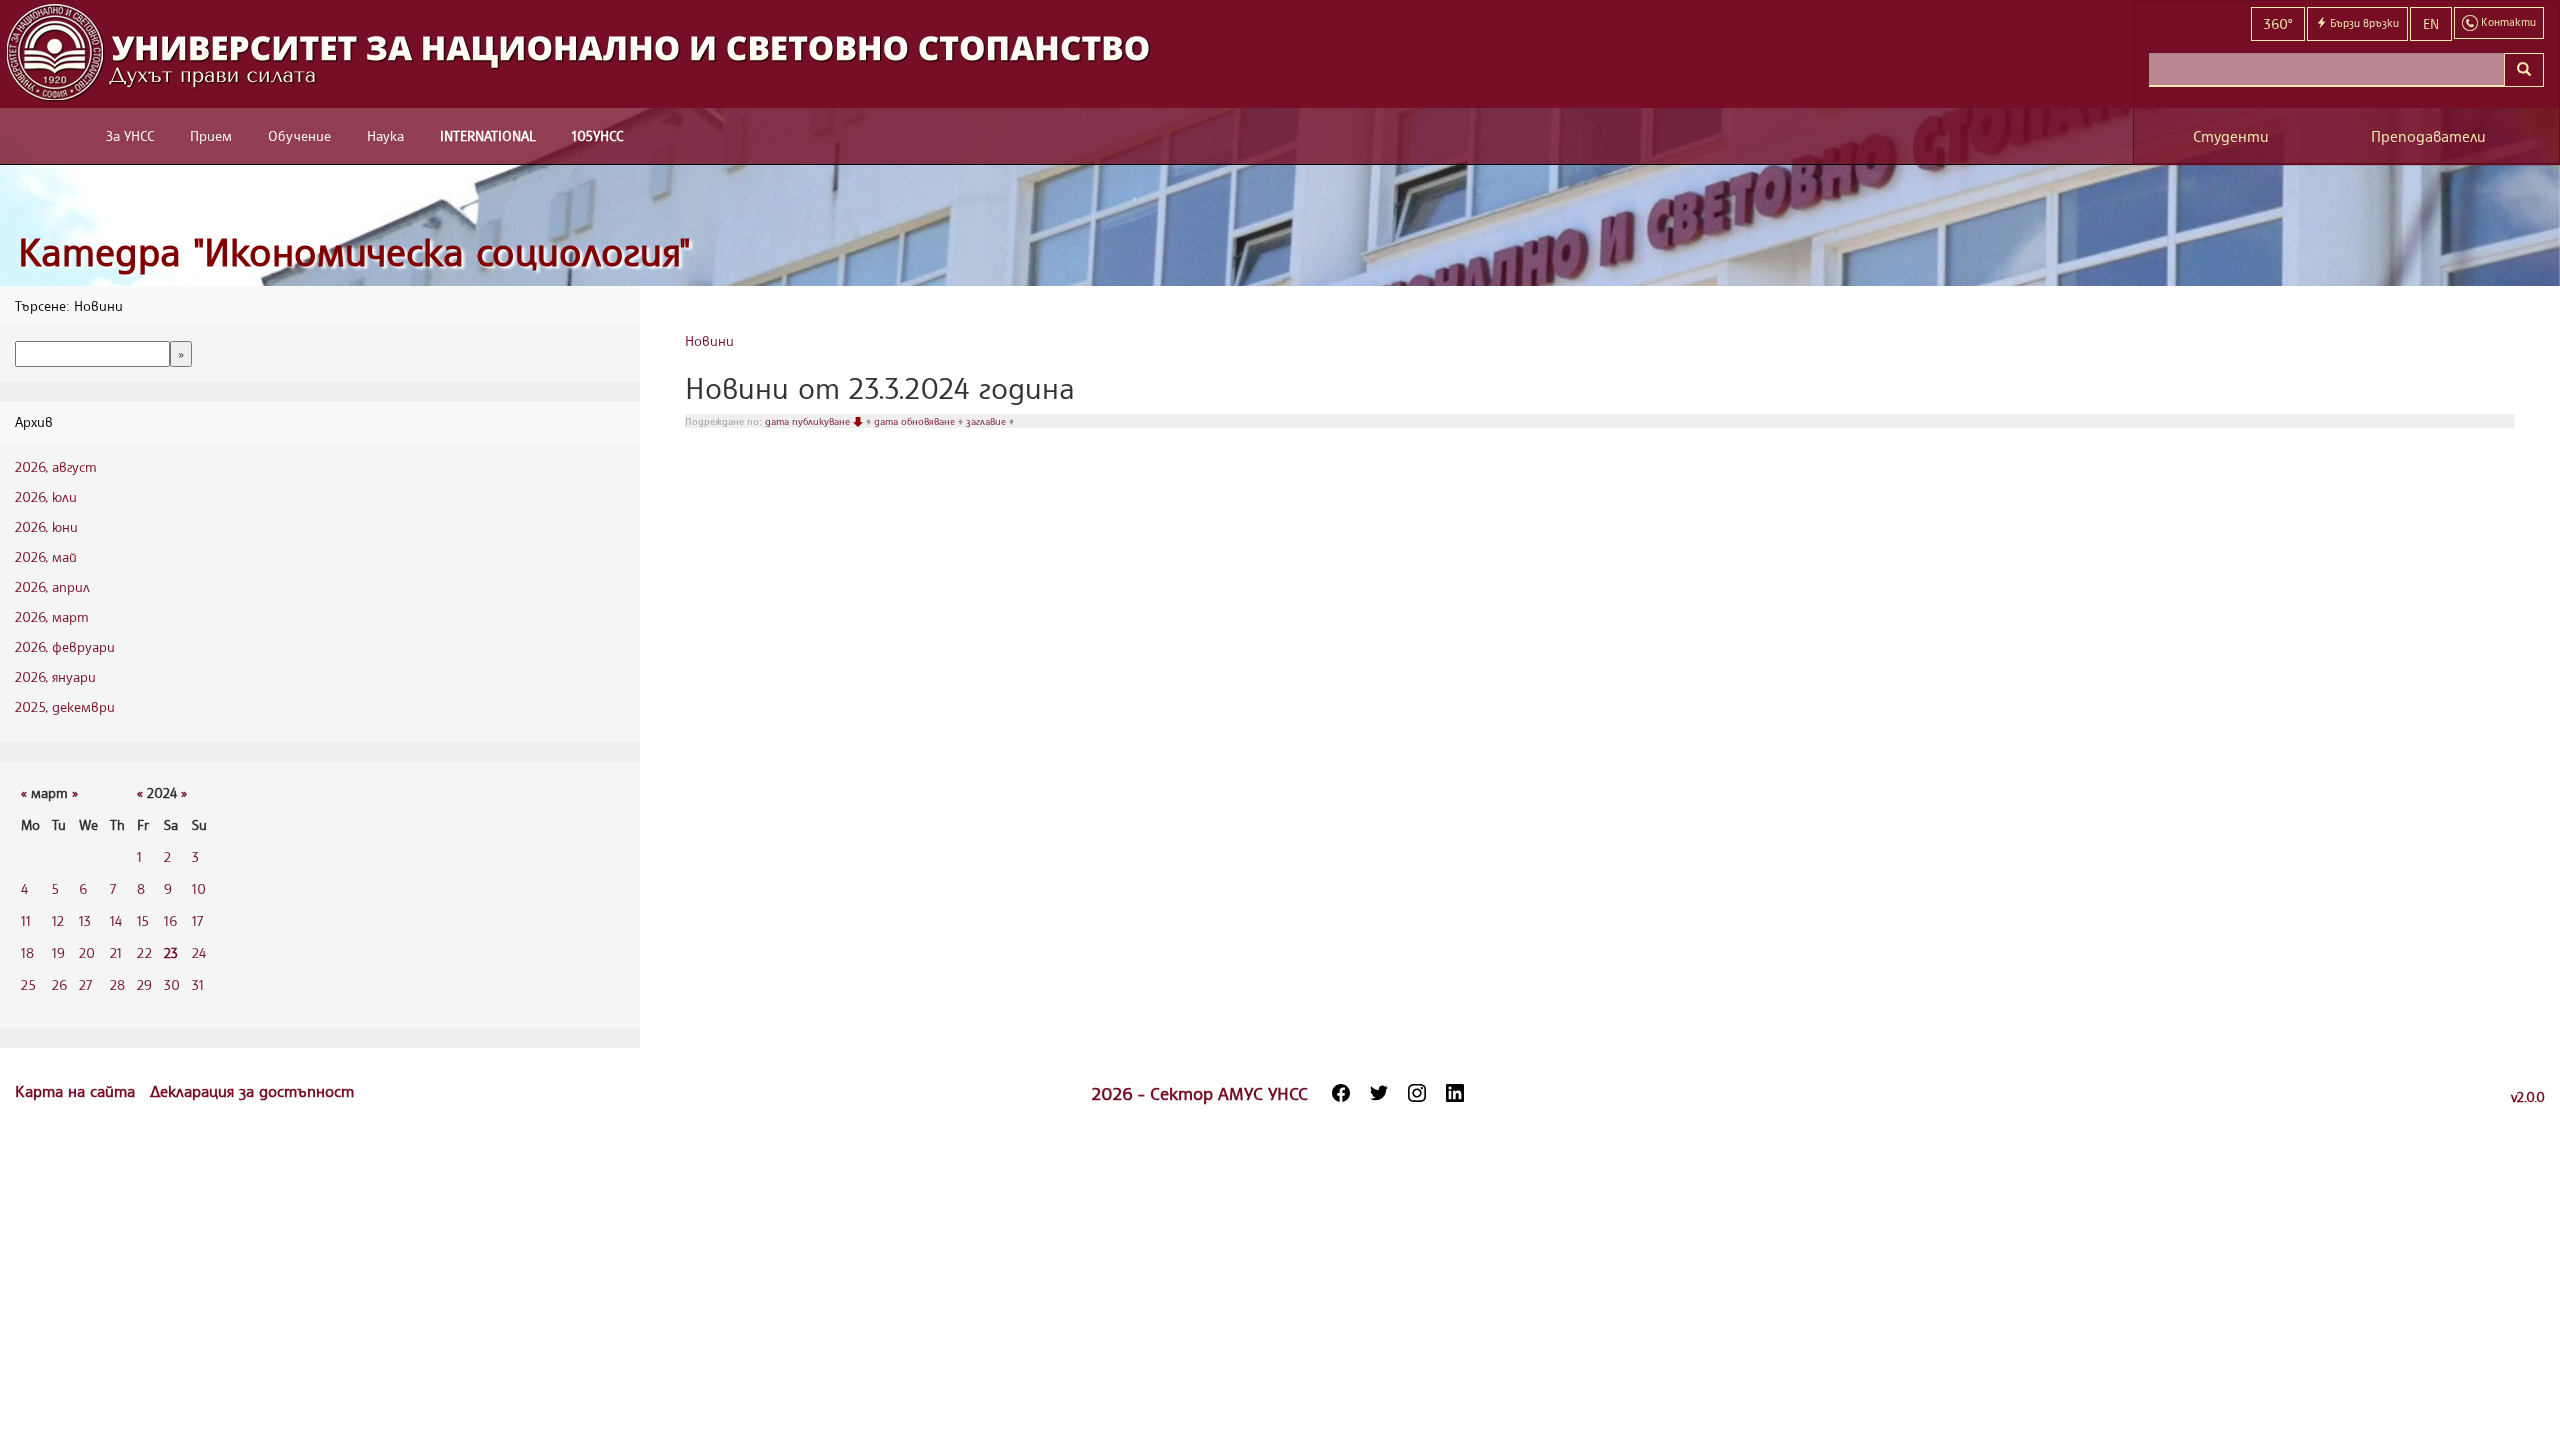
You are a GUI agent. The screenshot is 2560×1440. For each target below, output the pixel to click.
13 (85, 920)
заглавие (987, 421)
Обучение (299, 135)
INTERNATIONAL (488, 135)
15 (143, 920)
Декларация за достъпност (252, 1091)
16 (170, 920)
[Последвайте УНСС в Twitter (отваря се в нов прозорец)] (1379, 1093)
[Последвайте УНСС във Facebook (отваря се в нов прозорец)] (1341, 1093)
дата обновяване (916, 421)
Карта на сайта (77, 1091)
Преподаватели (2428, 136)
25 (28, 984)
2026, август (56, 466)
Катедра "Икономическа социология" (354, 251)
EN (2431, 23)
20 (87, 952)
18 (27, 952)
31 (198, 984)
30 (172, 984)
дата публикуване (809, 421)
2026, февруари (65, 646)
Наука (385, 135)
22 (144, 952)
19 (58, 952)
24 (199, 952)
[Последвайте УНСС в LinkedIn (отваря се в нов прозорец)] (1455, 1093)
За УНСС (130, 135)
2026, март (52, 616)
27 (85, 984)
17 (197, 920)
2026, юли (46, 496)
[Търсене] (2524, 70)
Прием (211, 135)
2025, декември (65, 706)
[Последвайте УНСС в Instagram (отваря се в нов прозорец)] (1417, 1093)
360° (2278, 23)
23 (171, 952)
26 (59, 984)
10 (199, 888)
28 (117, 984)
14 (116, 920)
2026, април (52, 586)
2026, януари (55, 676)
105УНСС (597, 135)
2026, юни (46, 526)
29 (144, 984)
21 (116, 952)
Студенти (2231, 136)
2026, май (46, 556)
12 (58, 920)
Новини (709, 340)
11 (26, 920)
